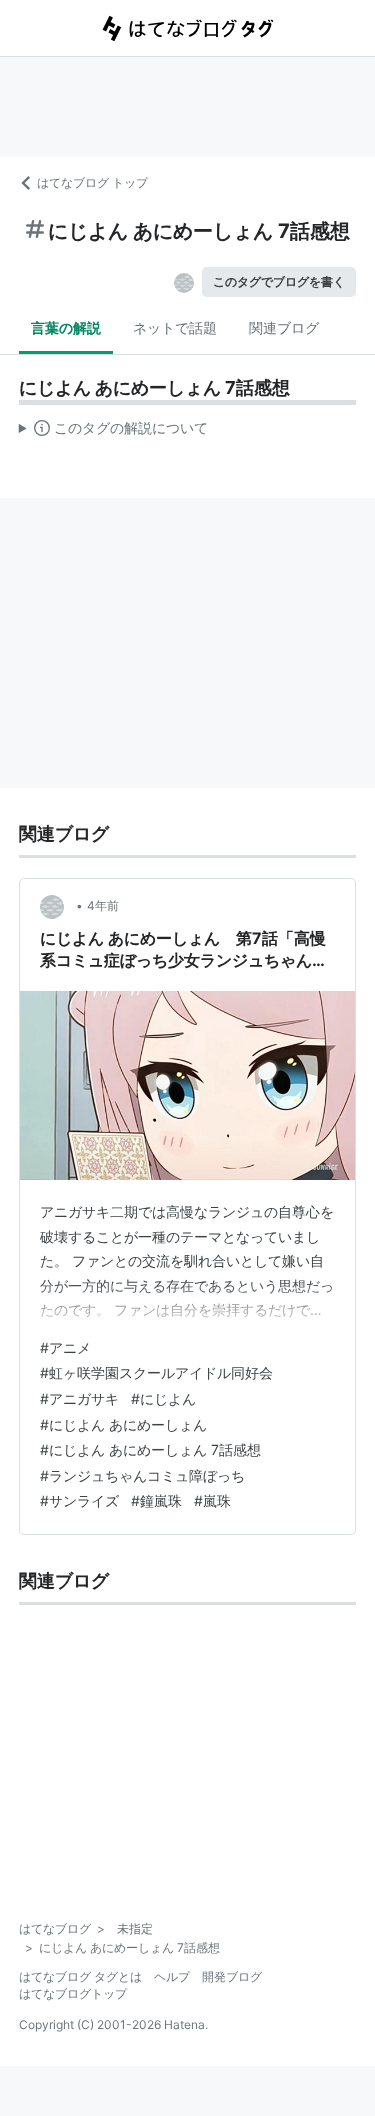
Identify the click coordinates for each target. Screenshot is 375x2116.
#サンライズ (79, 1500)
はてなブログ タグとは (80, 1976)
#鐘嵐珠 (156, 1500)
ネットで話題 (175, 327)
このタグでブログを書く (279, 281)
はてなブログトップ (73, 1993)
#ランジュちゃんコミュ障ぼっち (142, 1475)
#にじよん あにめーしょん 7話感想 (150, 1449)
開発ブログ (232, 1976)
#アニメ (65, 1347)
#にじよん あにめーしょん (123, 1424)
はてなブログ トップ (92, 182)
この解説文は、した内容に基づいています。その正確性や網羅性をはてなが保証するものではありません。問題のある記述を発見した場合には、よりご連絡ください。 (113, 432)
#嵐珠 (212, 1500)
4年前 (103, 905)
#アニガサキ (79, 1398)
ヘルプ (172, 1976)
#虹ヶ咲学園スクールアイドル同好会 (156, 1372)
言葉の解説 (66, 327)
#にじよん (163, 1398)
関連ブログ (284, 327)
